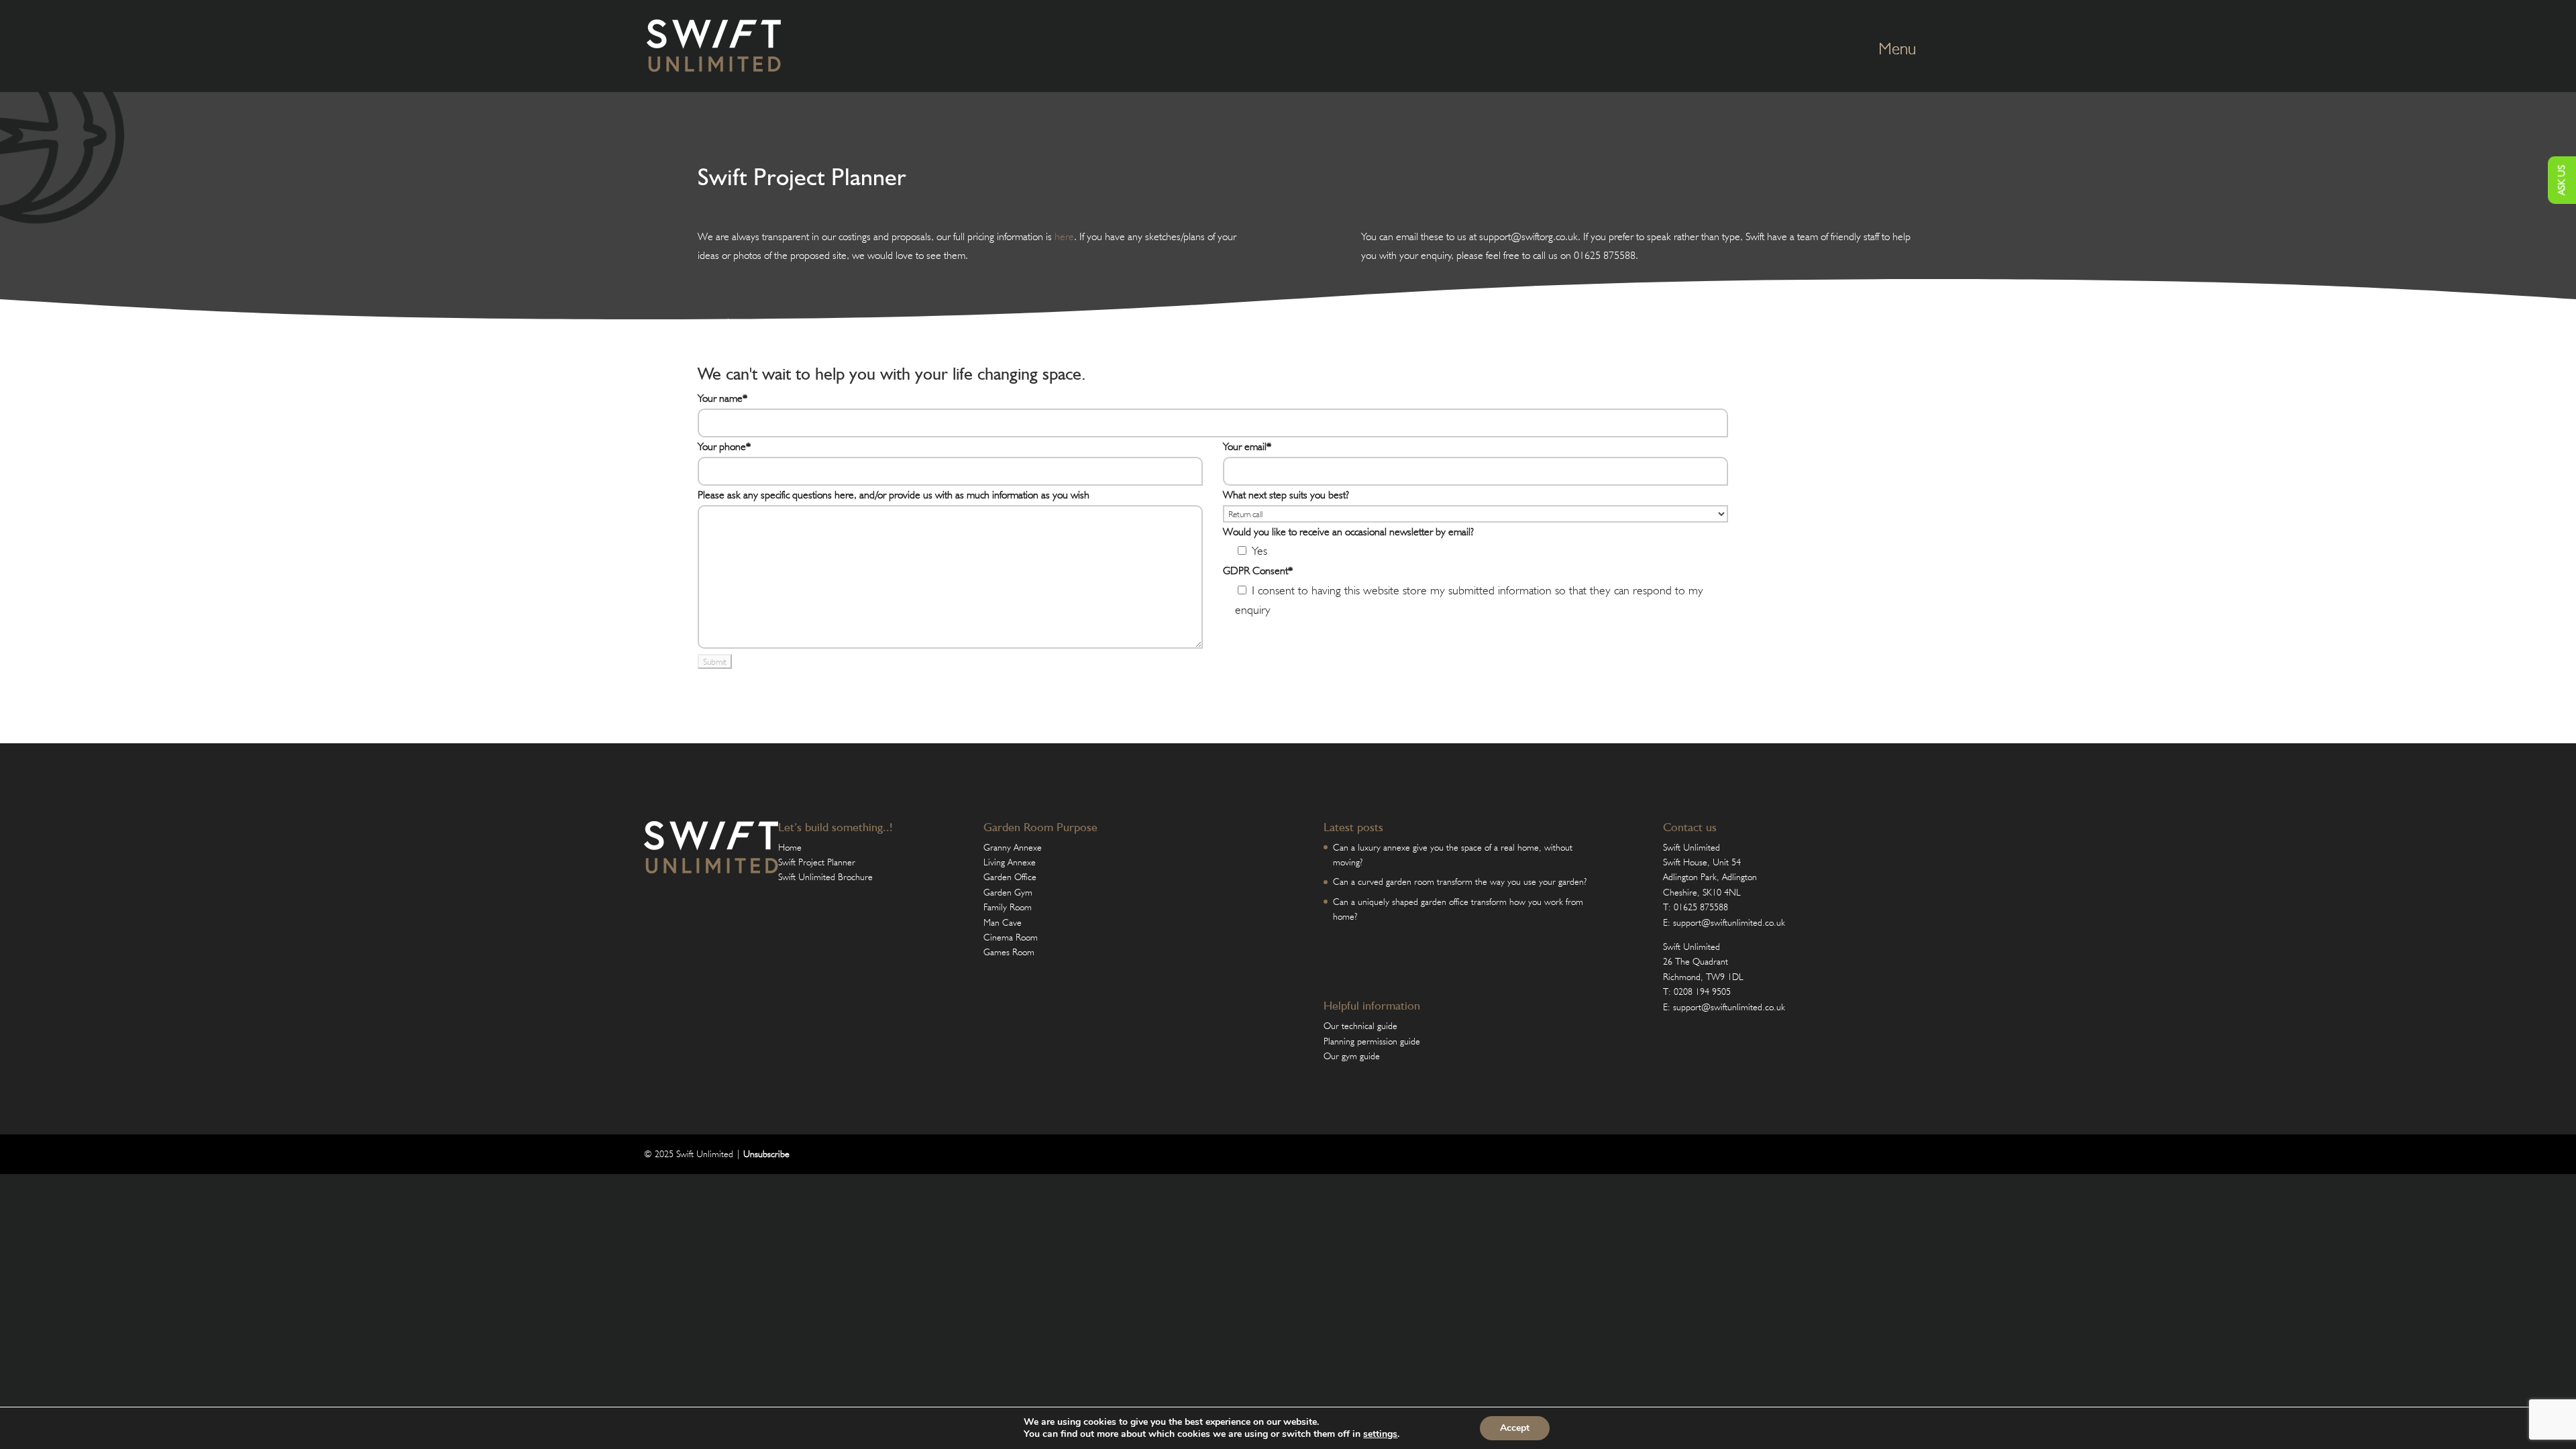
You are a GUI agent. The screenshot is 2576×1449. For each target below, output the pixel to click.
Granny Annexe (1013, 847)
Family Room (1008, 907)
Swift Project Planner (817, 862)
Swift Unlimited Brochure (825, 877)
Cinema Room (1011, 937)
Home (790, 847)
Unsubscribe (766, 1154)
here (1064, 236)
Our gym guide (1352, 1056)
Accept (1515, 1428)
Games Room (1009, 952)
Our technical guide (1360, 1026)
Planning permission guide (1372, 1041)
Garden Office (1010, 877)
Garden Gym (1008, 892)
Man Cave (1003, 922)
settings (1380, 1434)
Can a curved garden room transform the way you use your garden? (1460, 881)
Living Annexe (1010, 862)
